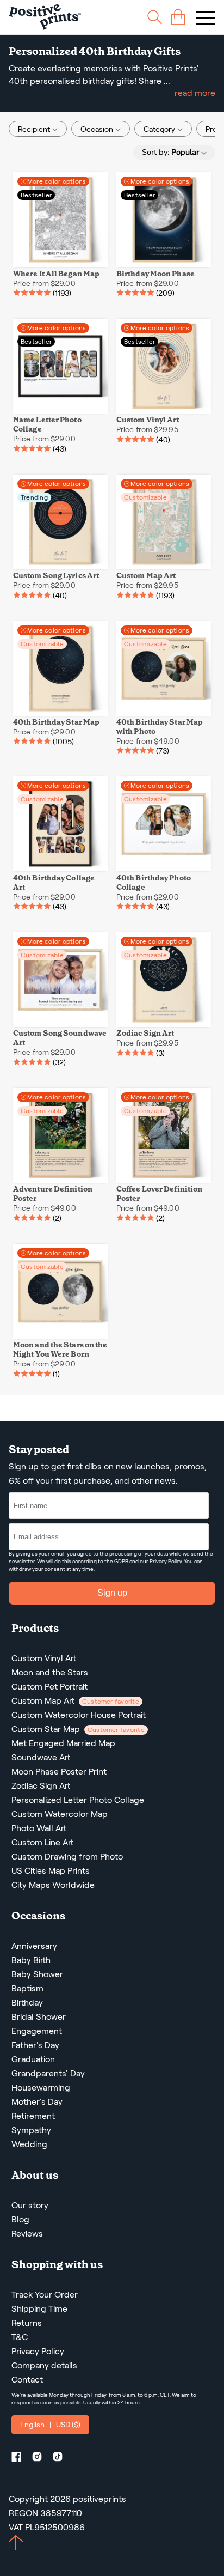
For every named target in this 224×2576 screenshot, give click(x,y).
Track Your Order (45, 2295)
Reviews (27, 2234)
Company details (44, 2365)
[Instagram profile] (41, 2459)
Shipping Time (39, 2309)
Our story (30, 2205)
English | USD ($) (50, 2425)
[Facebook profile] (21, 2459)
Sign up (112, 1593)
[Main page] (45, 17)
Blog (20, 2219)
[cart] (178, 17)
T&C (20, 2337)
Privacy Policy (166, 1561)
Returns (27, 2323)
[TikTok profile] (62, 2459)
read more (195, 93)
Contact (27, 2380)
